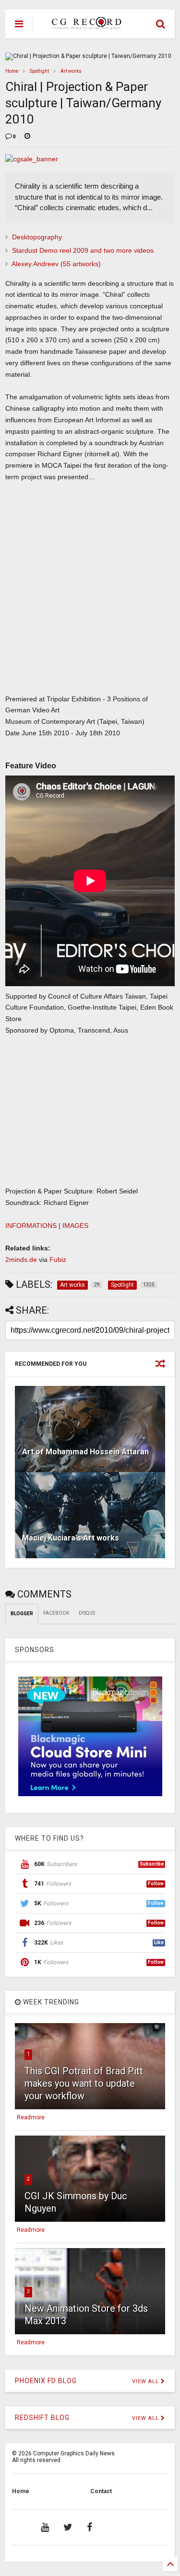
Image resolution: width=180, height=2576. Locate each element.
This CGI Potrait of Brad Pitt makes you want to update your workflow (84, 2083)
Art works (71, 71)
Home (12, 71)
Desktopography (37, 237)
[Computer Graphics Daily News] (85, 25)
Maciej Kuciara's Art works (71, 1538)
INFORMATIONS (31, 1226)
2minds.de (21, 1260)
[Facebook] (90, 2527)
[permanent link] (27, 137)
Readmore (31, 2117)
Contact (101, 2491)
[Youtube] (45, 2527)
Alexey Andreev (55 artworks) (56, 264)
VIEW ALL (146, 2381)
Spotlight (39, 71)
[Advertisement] (85, 598)
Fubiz (58, 1260)
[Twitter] (68, 2527)
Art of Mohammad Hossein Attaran (85, 1452)
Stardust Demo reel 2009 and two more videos (83, 250)
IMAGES (75, 1226)
